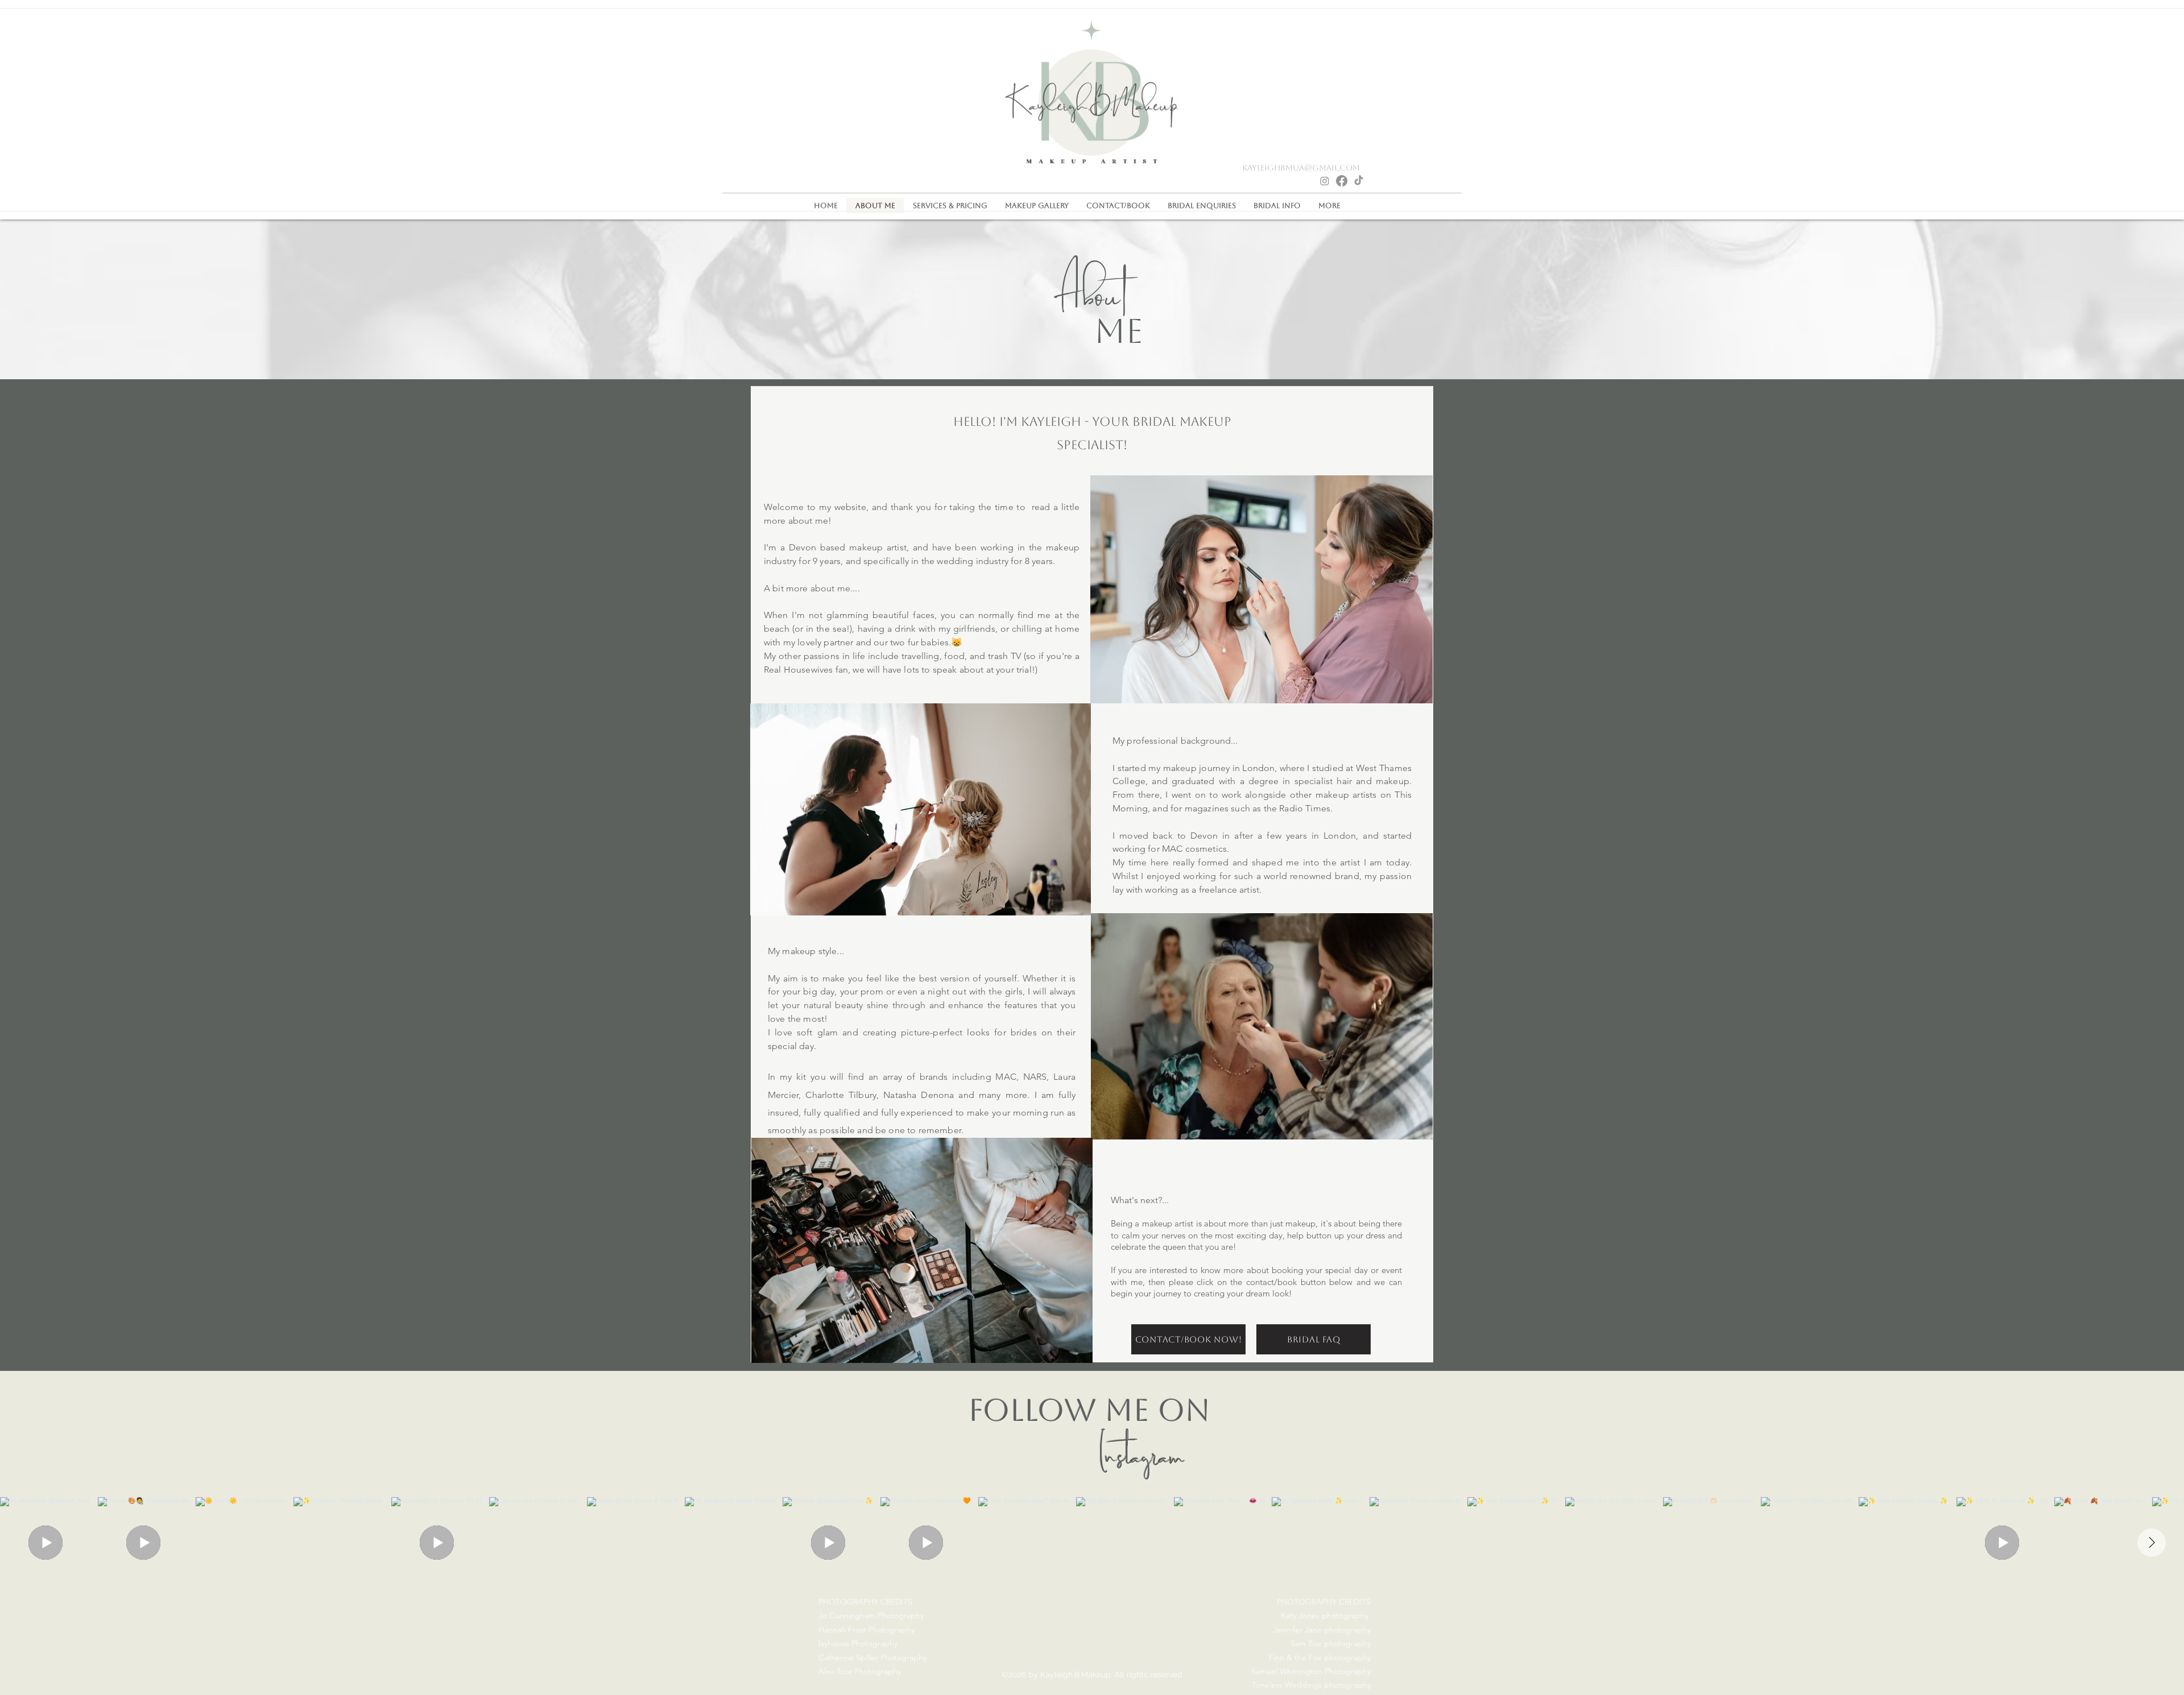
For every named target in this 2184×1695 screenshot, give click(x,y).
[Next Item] (2152, 1543)
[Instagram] (1325, 181)
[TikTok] (1359, 181)
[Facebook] (1342, 181)
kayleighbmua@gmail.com (1301, 168)
